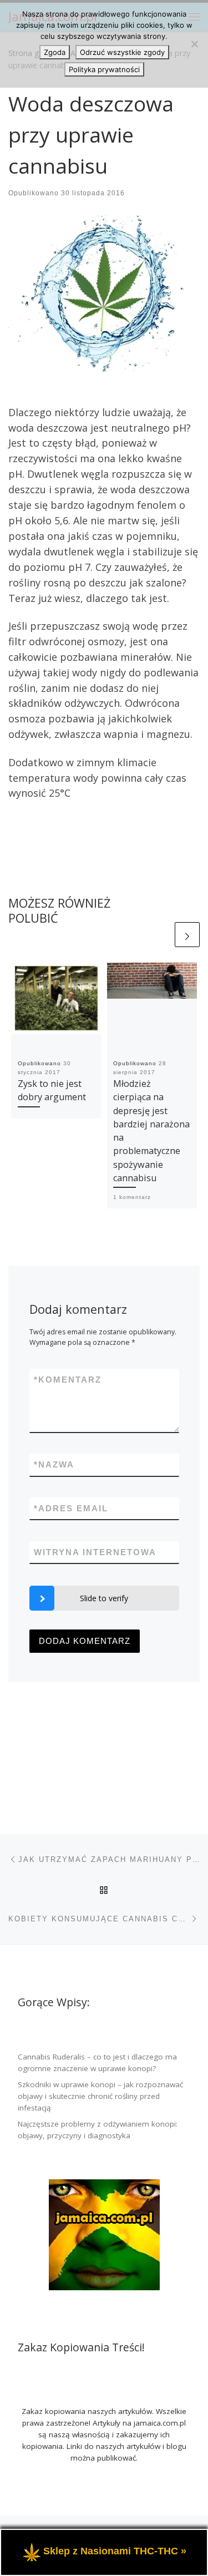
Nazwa (54, 1464)
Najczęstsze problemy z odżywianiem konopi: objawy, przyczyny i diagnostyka (98, 2130)
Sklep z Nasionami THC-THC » (115, 2552)
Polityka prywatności (104, 69)
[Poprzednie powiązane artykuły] (160, 935)
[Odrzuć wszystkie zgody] (194, 44)
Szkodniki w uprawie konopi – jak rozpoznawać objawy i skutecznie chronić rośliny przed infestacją (100, 2096)
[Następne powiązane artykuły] (187, 935)
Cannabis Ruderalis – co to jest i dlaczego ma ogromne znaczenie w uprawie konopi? (97, 2063)
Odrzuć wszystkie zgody (122, 52)
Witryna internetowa (95, 1552)
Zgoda (55, 52)
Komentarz (68, 1380)
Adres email (71, 1508)
